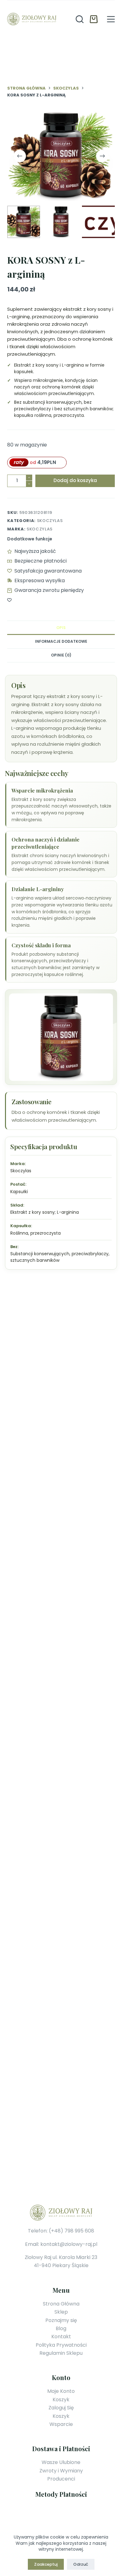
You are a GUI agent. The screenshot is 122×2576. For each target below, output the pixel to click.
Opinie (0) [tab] (61, 655)
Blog (61, 2328)
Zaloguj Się (61, 2408)
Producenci (61, 2479)
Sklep (61, 2312)
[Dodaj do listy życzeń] (9, 600)
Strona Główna (61, 2304)
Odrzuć (81, 2564)
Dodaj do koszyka (75, 480)
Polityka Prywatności (61, 2345)
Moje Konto (61, 2391)
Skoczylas (50, 521)
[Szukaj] (80, 19)
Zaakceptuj (46, 2564)
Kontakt (61, 2337)
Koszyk (61, 2400)
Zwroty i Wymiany (61, 2471)
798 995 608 (79, 2231)
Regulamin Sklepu (61, 2353)
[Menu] (111, 19)
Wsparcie (61, 2424)
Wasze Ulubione (61, 2462)
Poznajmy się (61, 2320)
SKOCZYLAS (40, 529)
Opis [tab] (61, 628)
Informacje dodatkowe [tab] (61, 641)
